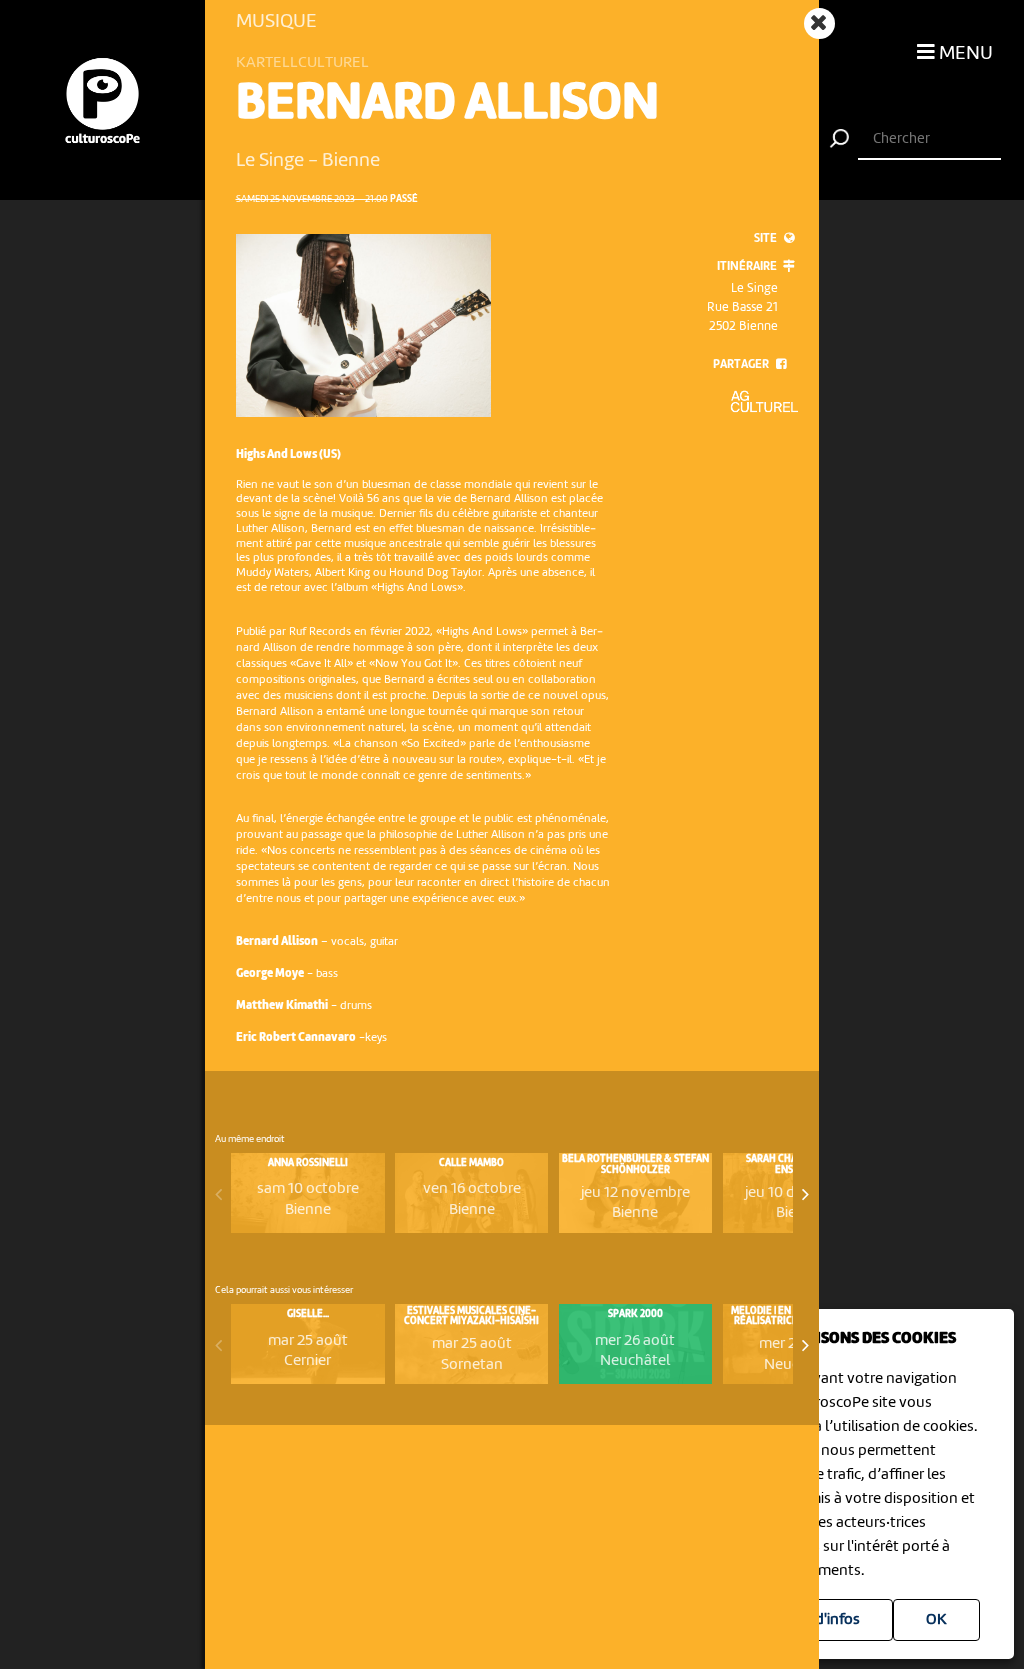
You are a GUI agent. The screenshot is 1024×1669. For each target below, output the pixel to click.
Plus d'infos (821, 1620)
